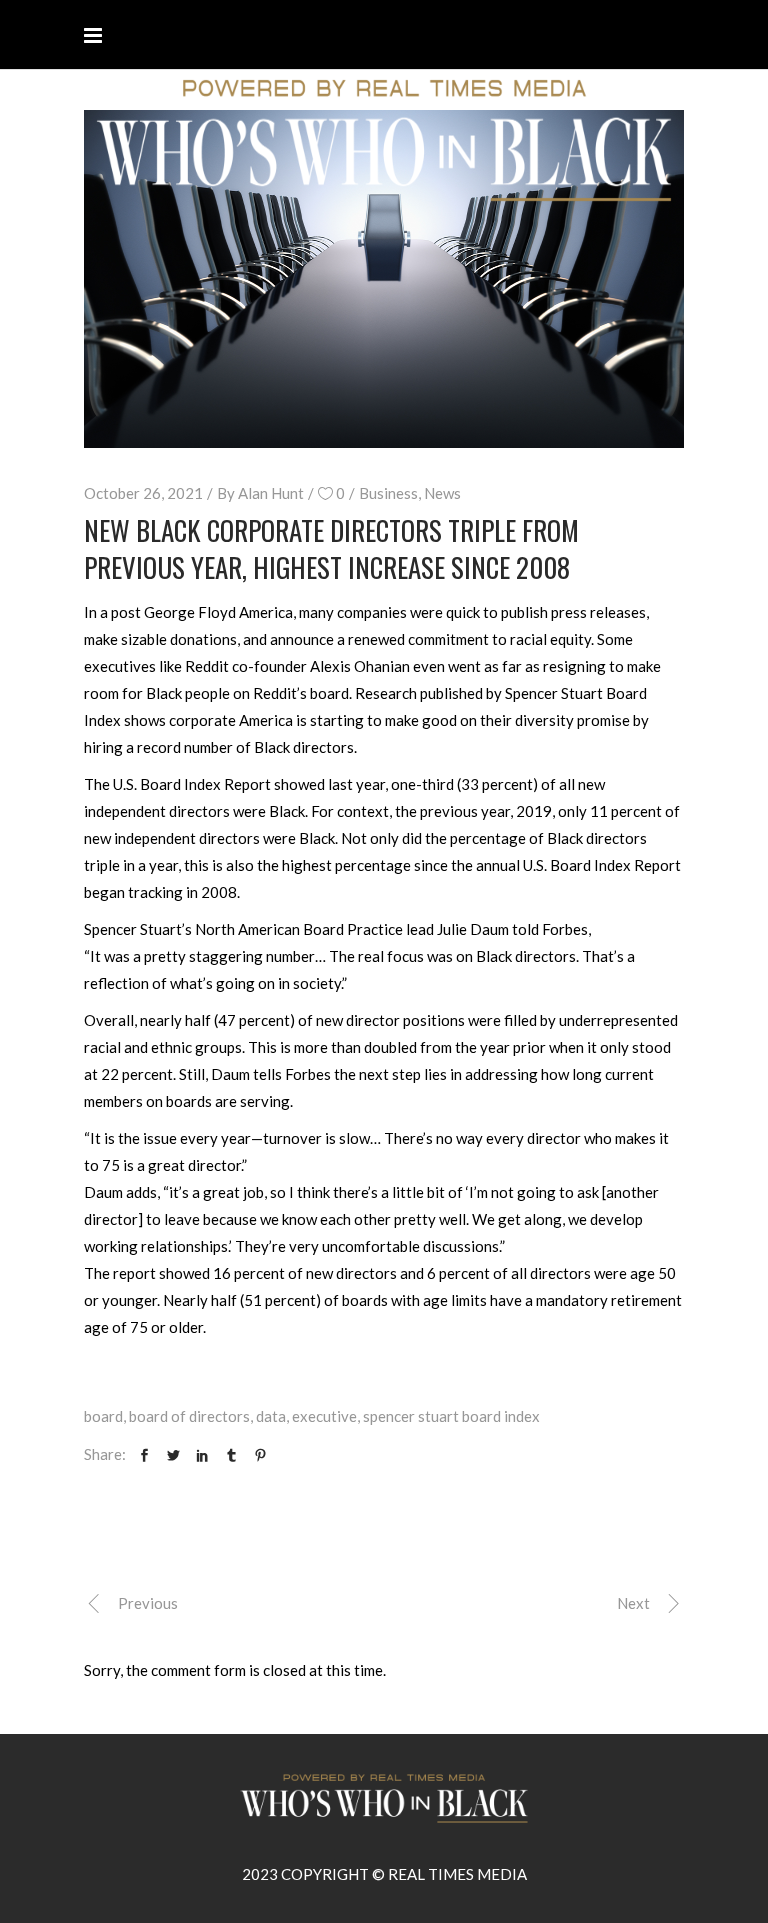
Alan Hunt (271, 493)
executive (324, 1416)
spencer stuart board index (451, 1416)
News (442, 493)
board (103, 1416)
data (271, 1416)
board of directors (189, 1416)
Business (388, 493)
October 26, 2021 (143, 493)
